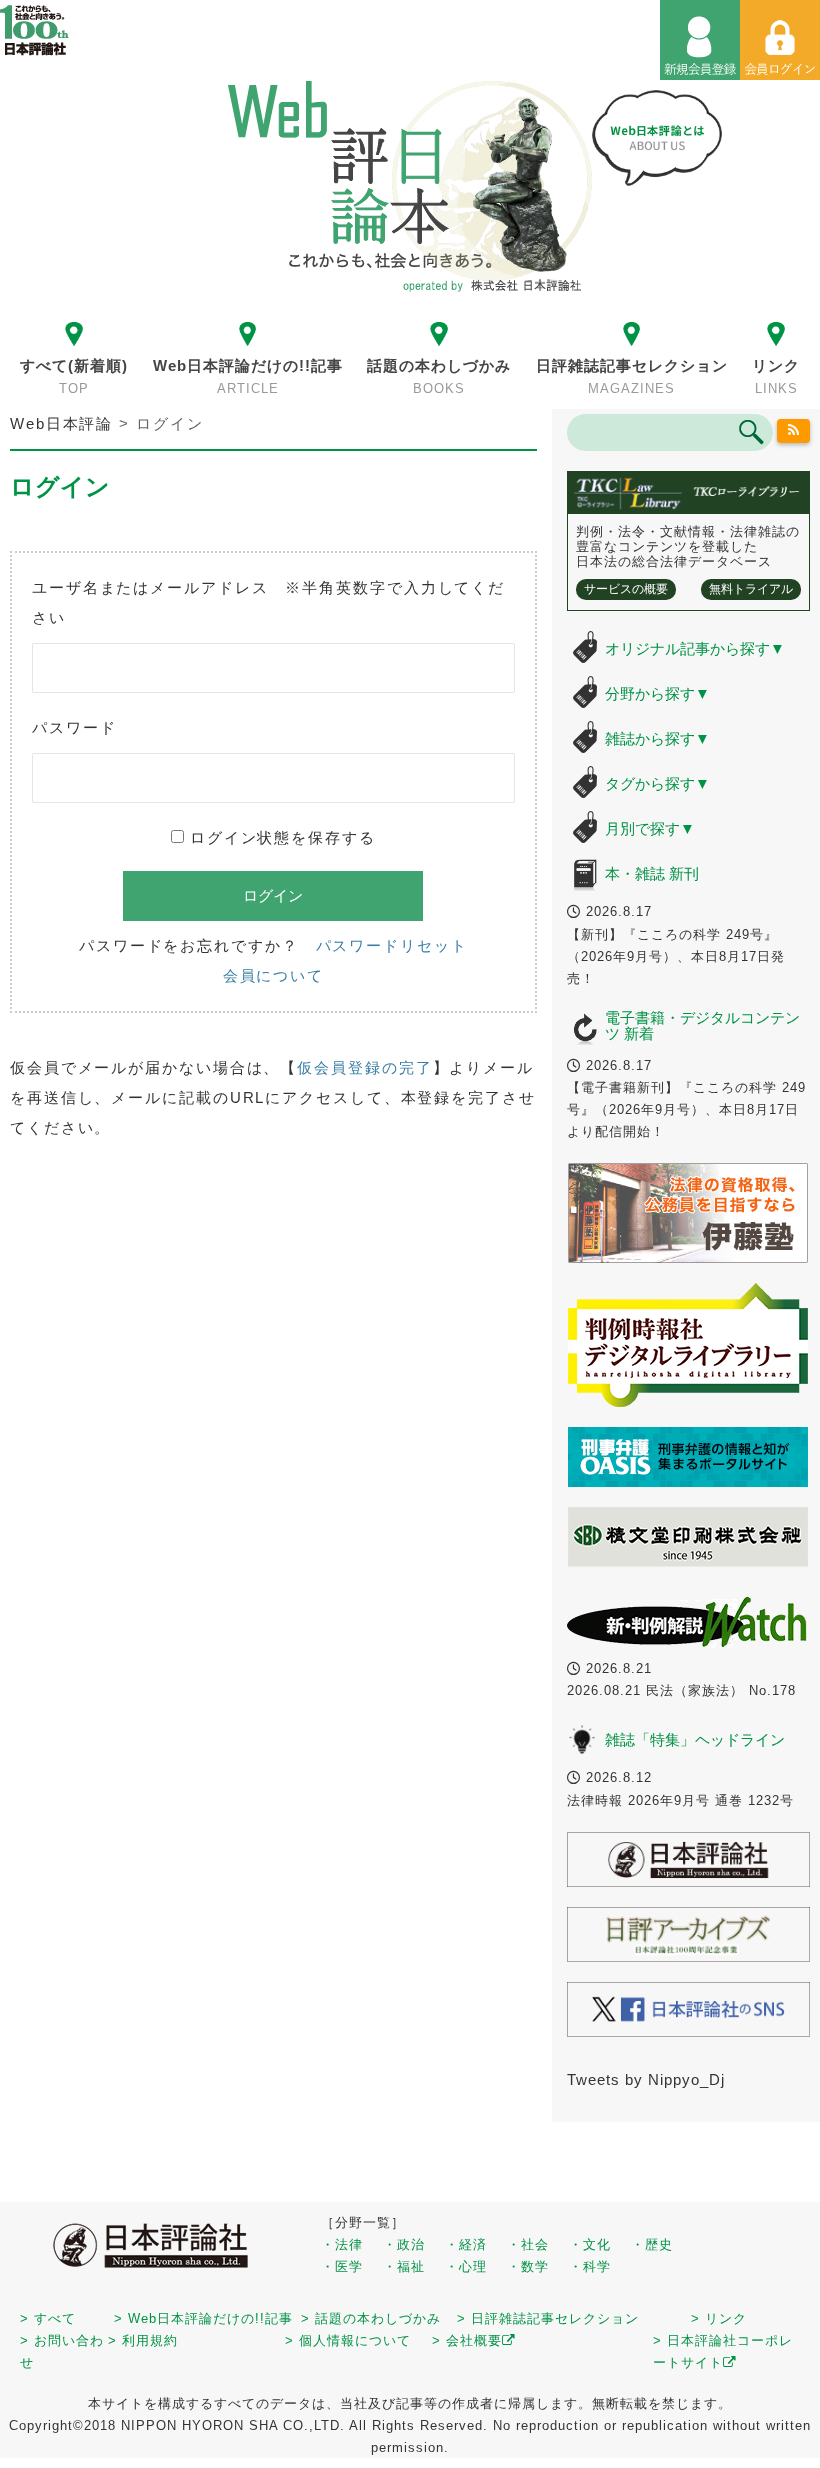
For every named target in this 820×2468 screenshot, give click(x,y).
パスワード (74, 727)
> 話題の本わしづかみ (371, 2318)
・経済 (466, 2244)
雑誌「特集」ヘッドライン (695, 1739)
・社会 (528, 2244)
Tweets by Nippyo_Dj (646, 2079)
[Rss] (793, 431)
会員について (273, 975)
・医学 (342, 2266)
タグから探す (657, 783)
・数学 (528, 2266)
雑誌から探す (657, 738)
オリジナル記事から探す (695, 648)
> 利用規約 (143, 2340)
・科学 (590, 2266)
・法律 (342, 2244)
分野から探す (657, 693)
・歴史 (652, 2244)
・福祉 (404, 2266)
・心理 (466, 2266)
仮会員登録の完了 (364, 1067)
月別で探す (650, 828)
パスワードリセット (392, 945)
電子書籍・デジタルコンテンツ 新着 (702, 1026)
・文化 (590, 2244)
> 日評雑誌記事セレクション (548, 2318)
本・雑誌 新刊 (652, 873)
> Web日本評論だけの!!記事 (203, 2318)
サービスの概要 (626, 589)
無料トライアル (751, 589)
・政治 (404, 2244)
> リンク (719, 2318)
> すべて (48, 2318)
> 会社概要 (467, 2340)
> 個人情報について (348, 2340)
